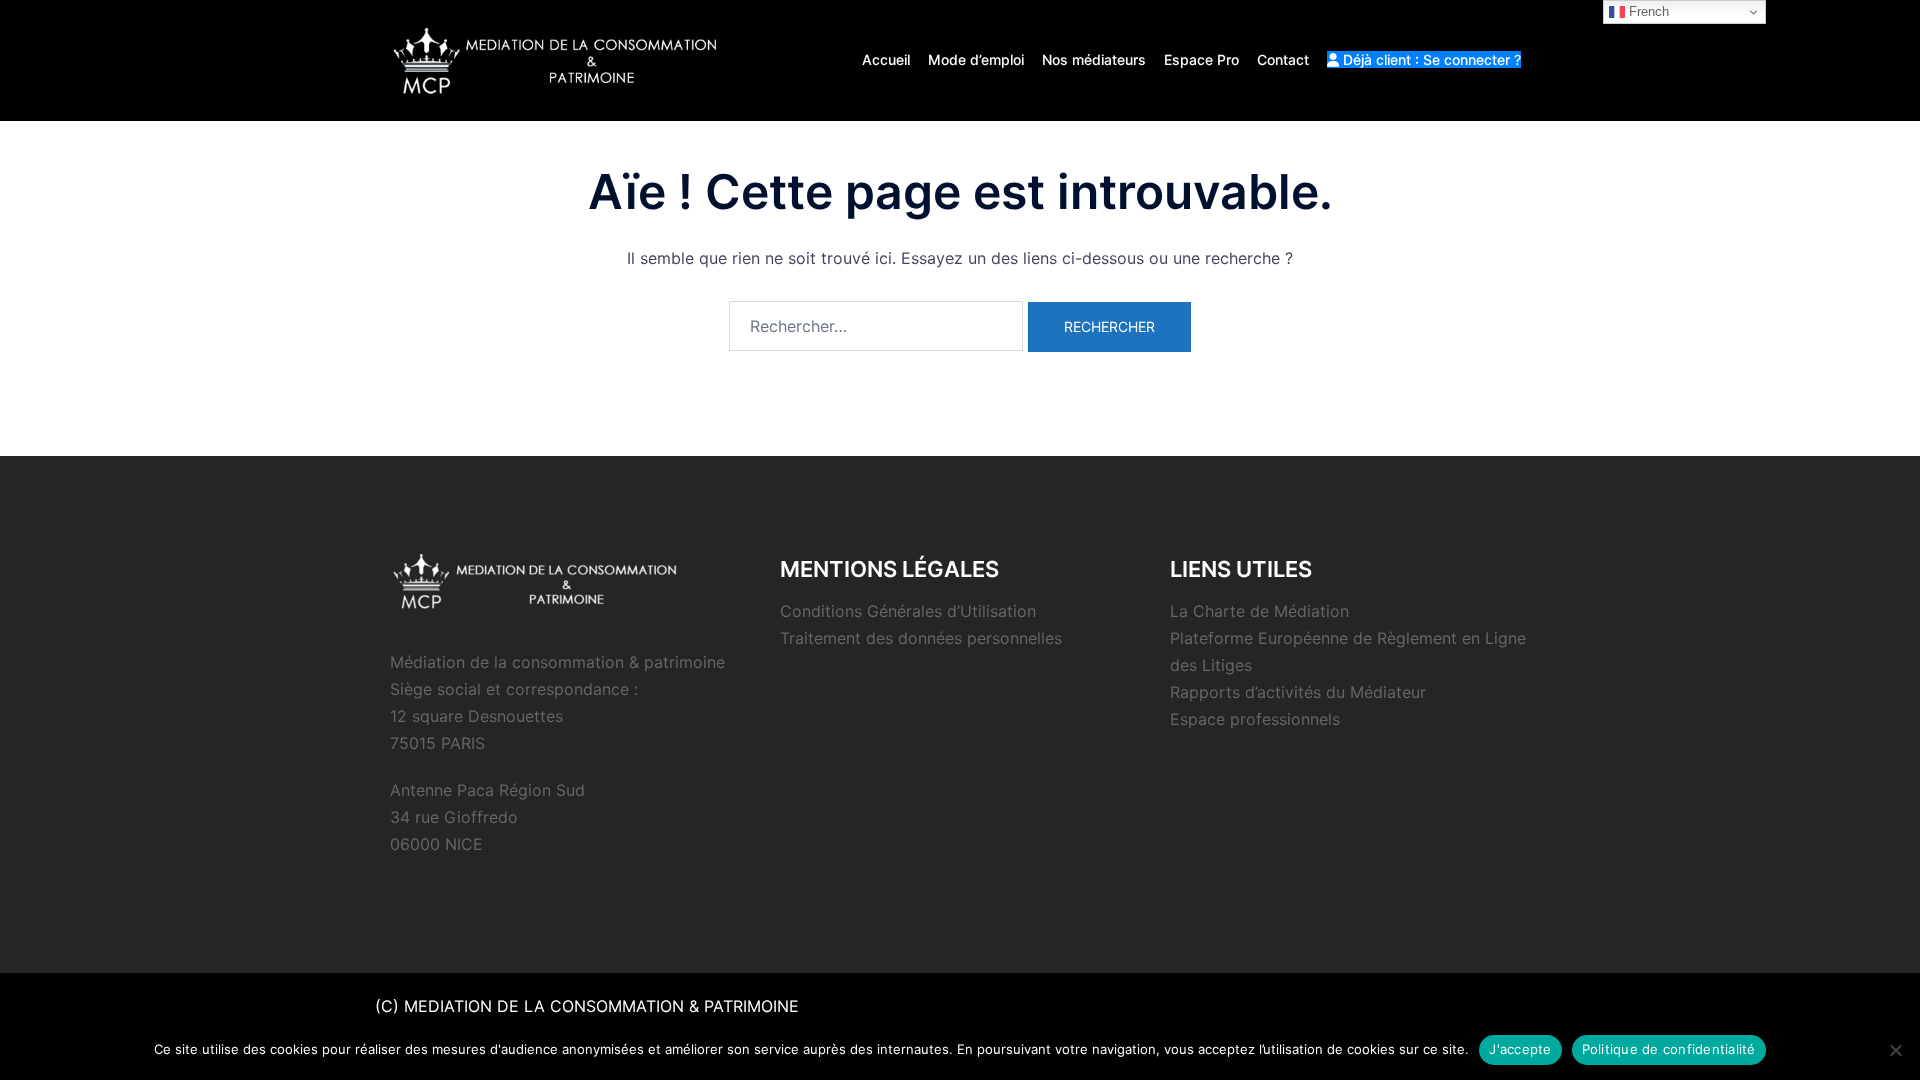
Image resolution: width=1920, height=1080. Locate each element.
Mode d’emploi (976, 59)
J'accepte (1520, 1049)
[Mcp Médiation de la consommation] (559, 59)
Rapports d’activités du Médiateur (1298, 692)
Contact (1283, 59)
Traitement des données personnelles (921, 638)
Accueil (886, 59)
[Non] (1895, 1050)
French (1647, 11)
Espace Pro (1201, 59)
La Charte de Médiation (1259, 611)
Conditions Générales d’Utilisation (908, 611)
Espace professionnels (1255, 719)
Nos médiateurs (1094, 59)
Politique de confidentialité (1669, 1049)
